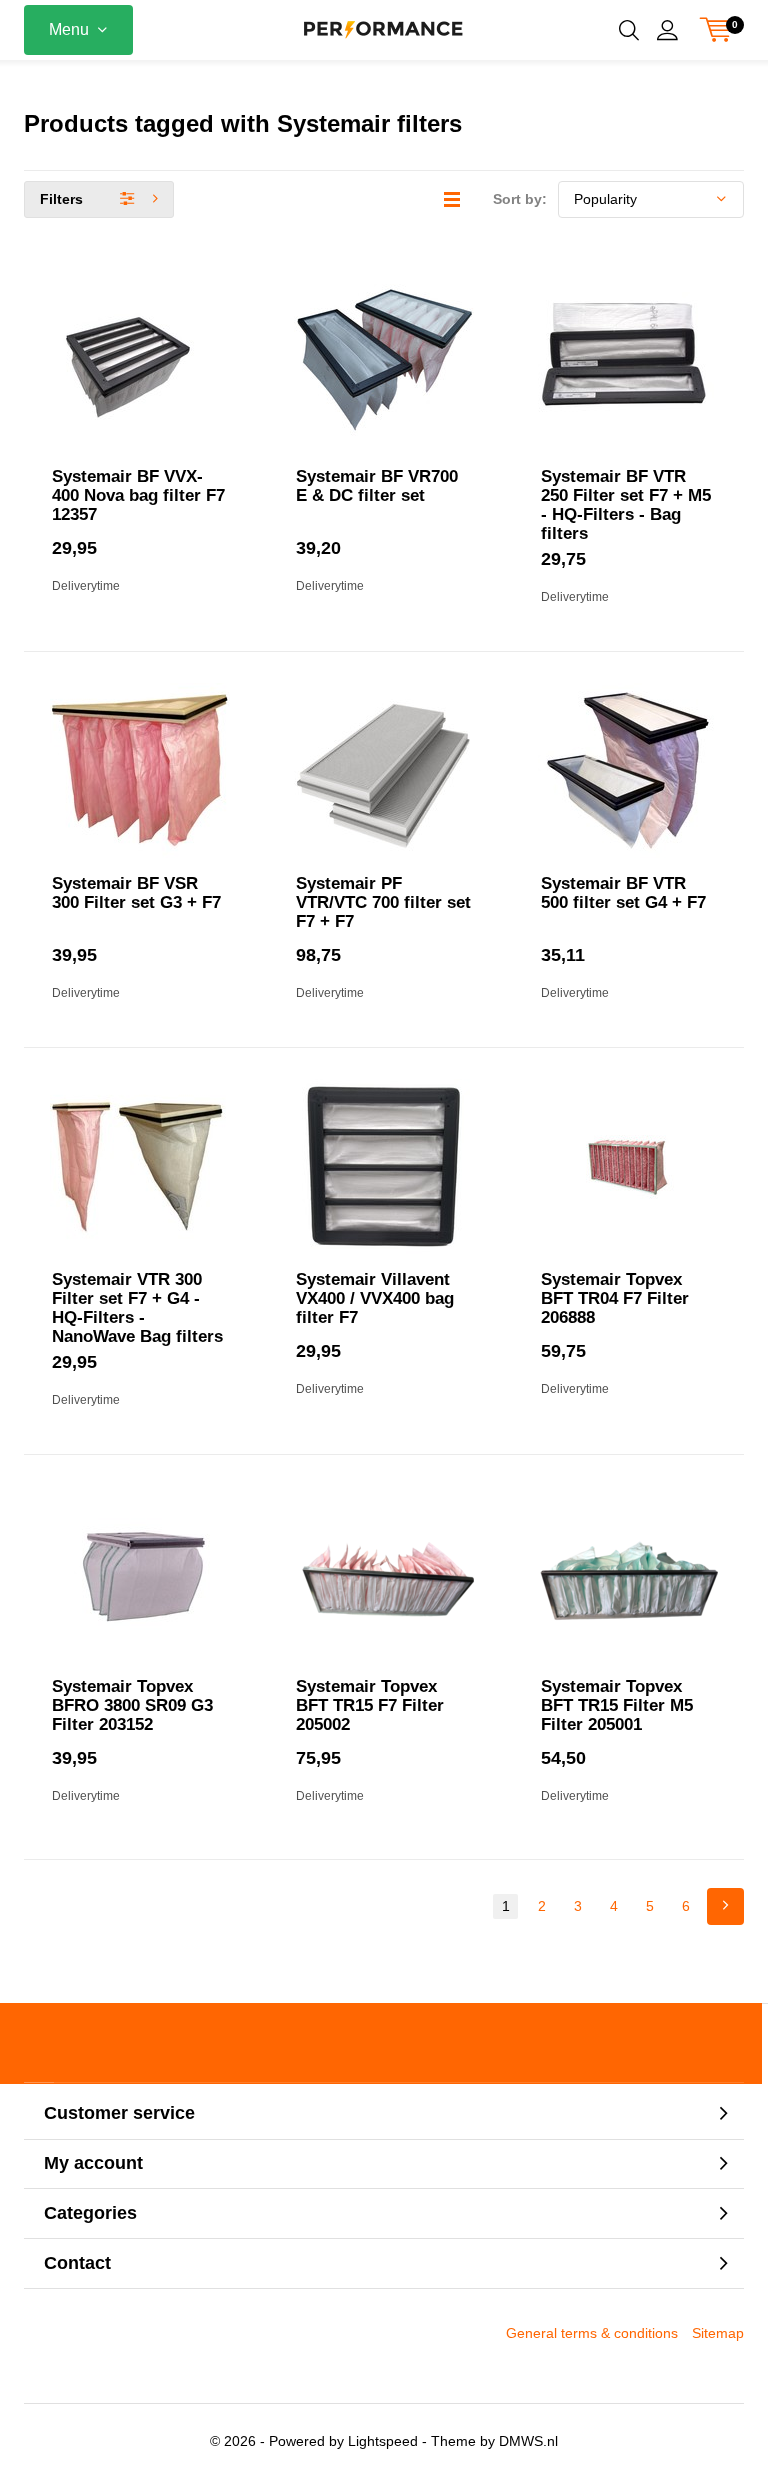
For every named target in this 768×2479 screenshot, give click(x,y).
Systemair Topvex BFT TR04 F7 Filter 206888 (615, 1298)
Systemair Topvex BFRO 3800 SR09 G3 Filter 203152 (132, 1705)
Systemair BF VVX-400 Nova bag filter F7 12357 (138, 495)
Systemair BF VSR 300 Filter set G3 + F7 (136, 893)
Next (725, 1906)
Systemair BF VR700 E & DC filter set (377, 486)
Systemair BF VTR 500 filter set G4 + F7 (623, 893)
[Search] (629, 30)
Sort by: (520, 199)
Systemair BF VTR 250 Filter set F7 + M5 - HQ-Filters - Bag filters (626, 505)
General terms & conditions (592, 2333)
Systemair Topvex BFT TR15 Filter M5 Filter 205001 (617, 1705)
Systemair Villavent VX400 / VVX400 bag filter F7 (375, 1298)
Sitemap (718, 2333)
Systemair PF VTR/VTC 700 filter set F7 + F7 (383, 902)
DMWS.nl (528, 2441)
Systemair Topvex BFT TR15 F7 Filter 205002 (370, 1705)
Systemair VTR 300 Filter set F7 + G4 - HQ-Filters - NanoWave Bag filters (137, 1308)
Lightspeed (383, 2441)
